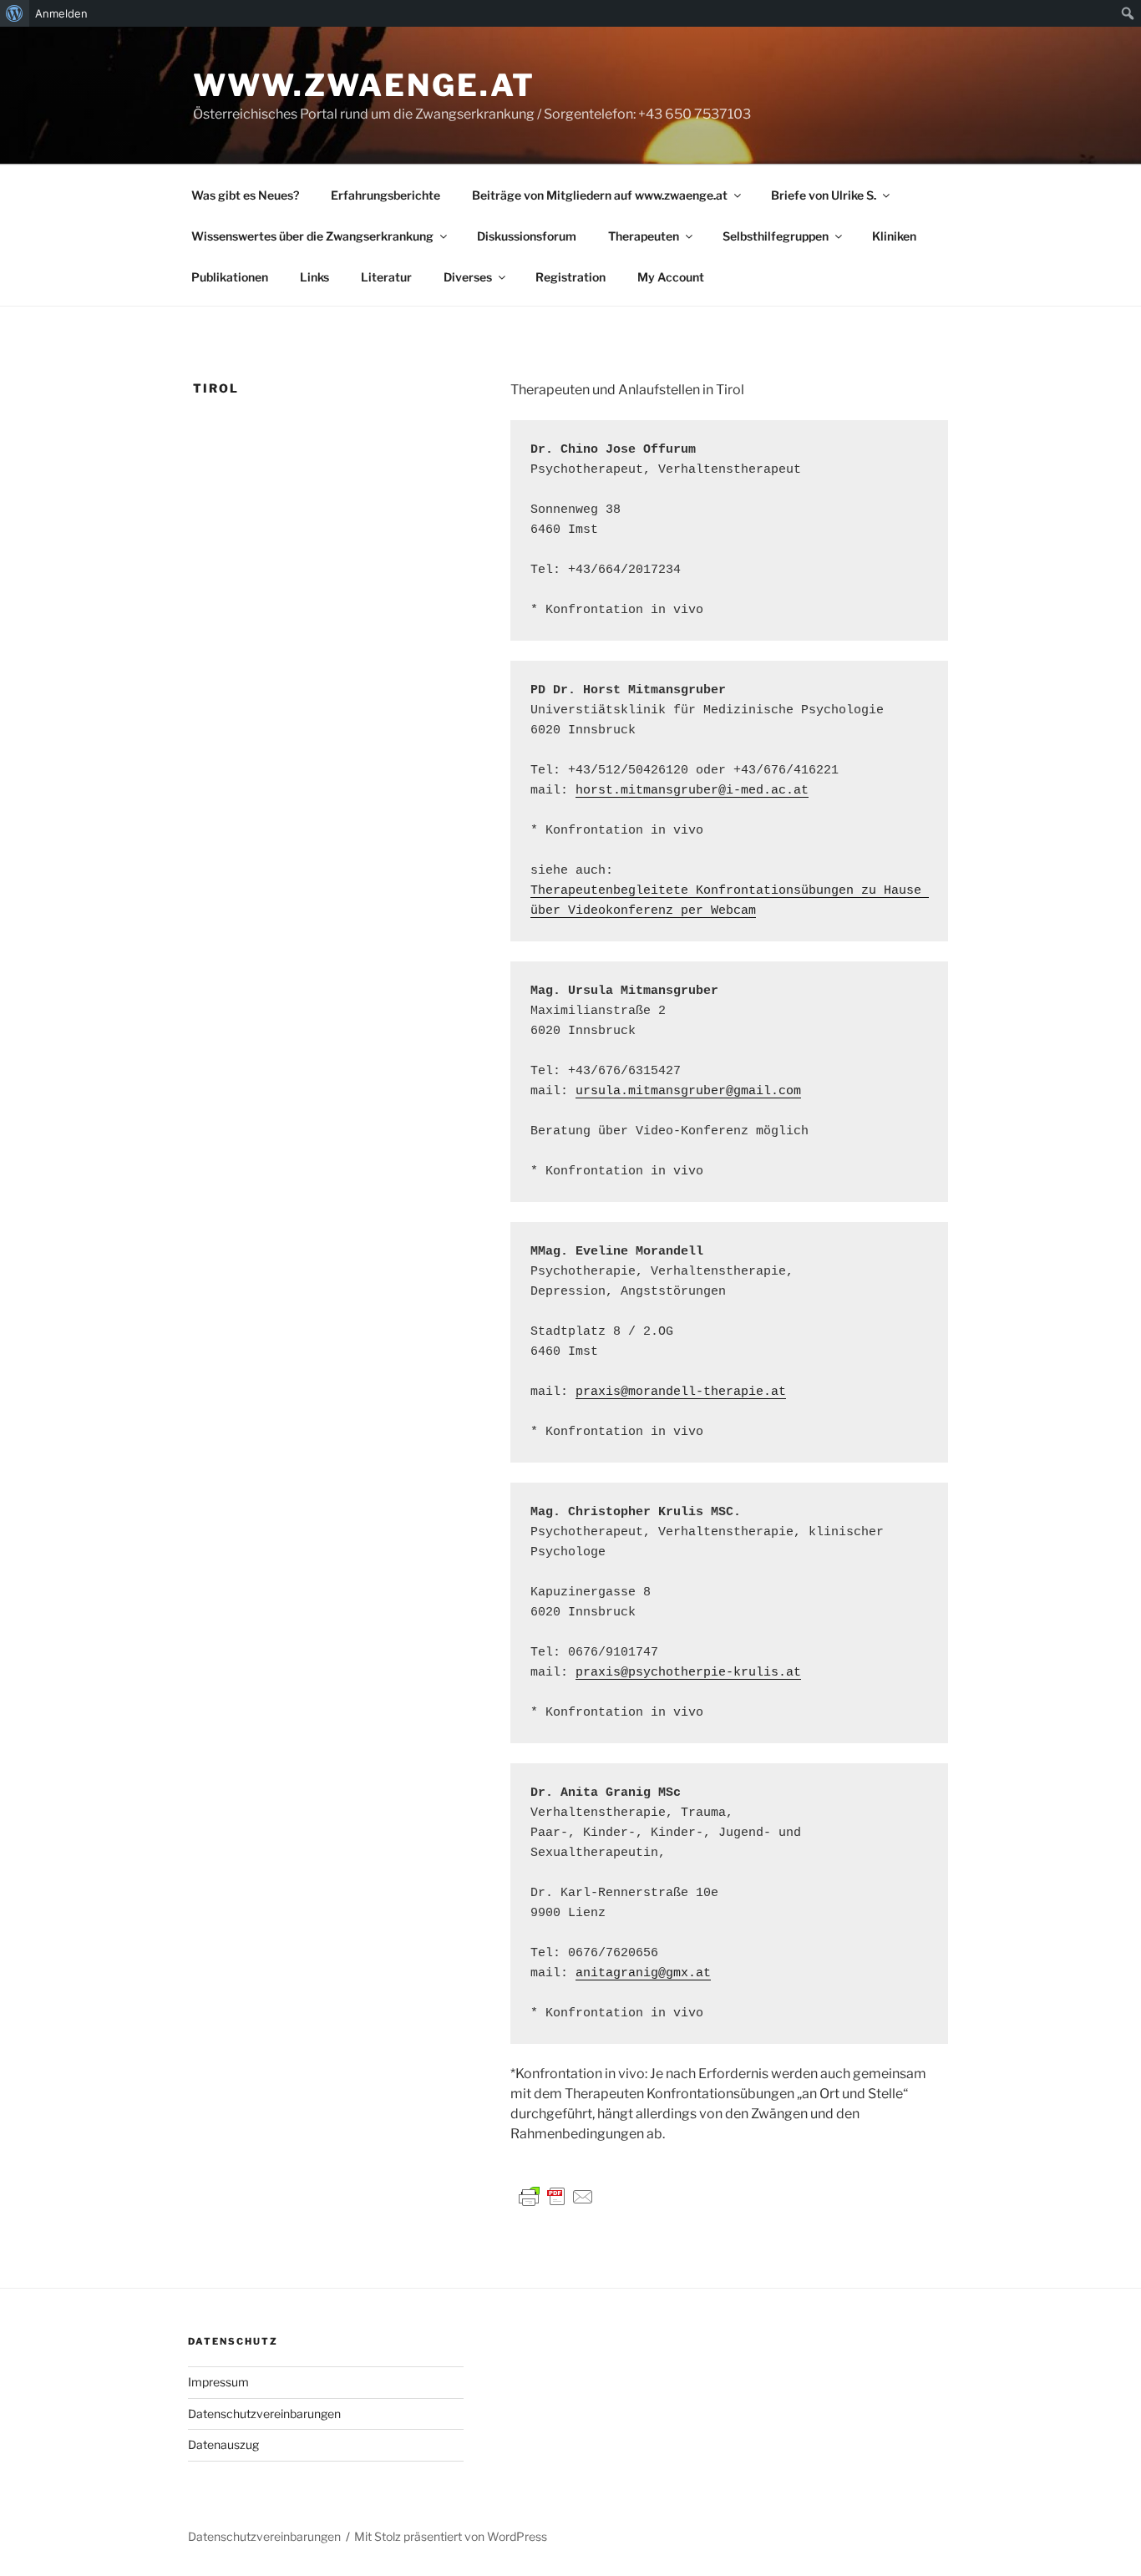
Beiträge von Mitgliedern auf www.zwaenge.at (600, 195)
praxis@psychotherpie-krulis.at (688, 1673)
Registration (570, 277)
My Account (671, 277)
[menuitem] (15, 13)
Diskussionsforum (527, 236)
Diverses (468, 277)
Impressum (218, 2382)
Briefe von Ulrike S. (824, 195)
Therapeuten (644, 236)
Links (314, 277)
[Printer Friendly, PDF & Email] (556, 2196)
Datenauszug (223, 2444)
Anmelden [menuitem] (61, 13)
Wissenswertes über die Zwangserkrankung (312, 236)
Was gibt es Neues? (245, 195)
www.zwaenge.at (364, 85)
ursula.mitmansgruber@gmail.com (688, 1091)
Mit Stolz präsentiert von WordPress (451, 2536)
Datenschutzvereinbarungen (264, 2414)
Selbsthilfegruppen (776, 236)
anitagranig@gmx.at (643, 1973)
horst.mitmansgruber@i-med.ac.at (692, 791)
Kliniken (894, 236)
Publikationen (230, 277)
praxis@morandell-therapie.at (681, 1392)
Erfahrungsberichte (385, 195)
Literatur (386, 277)
